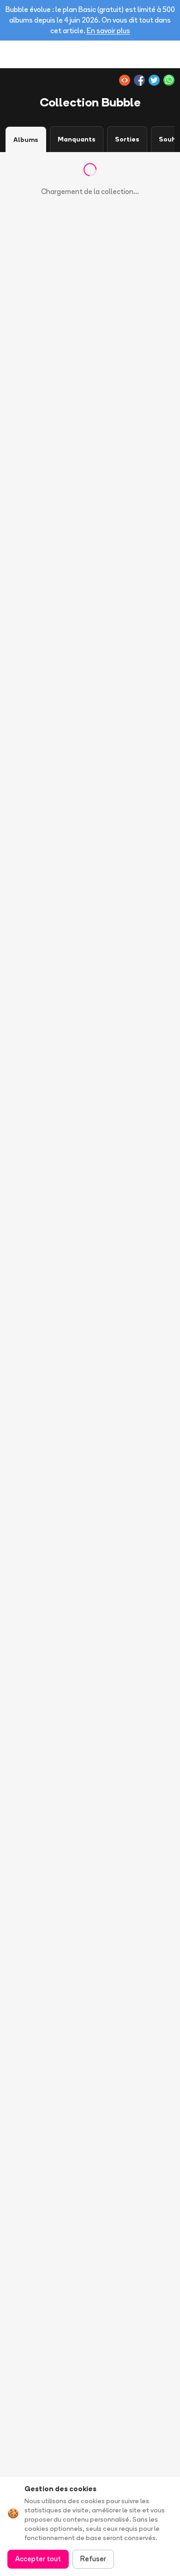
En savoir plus (108, 31)
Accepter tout (38, 2559)
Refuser (93, 2559)
